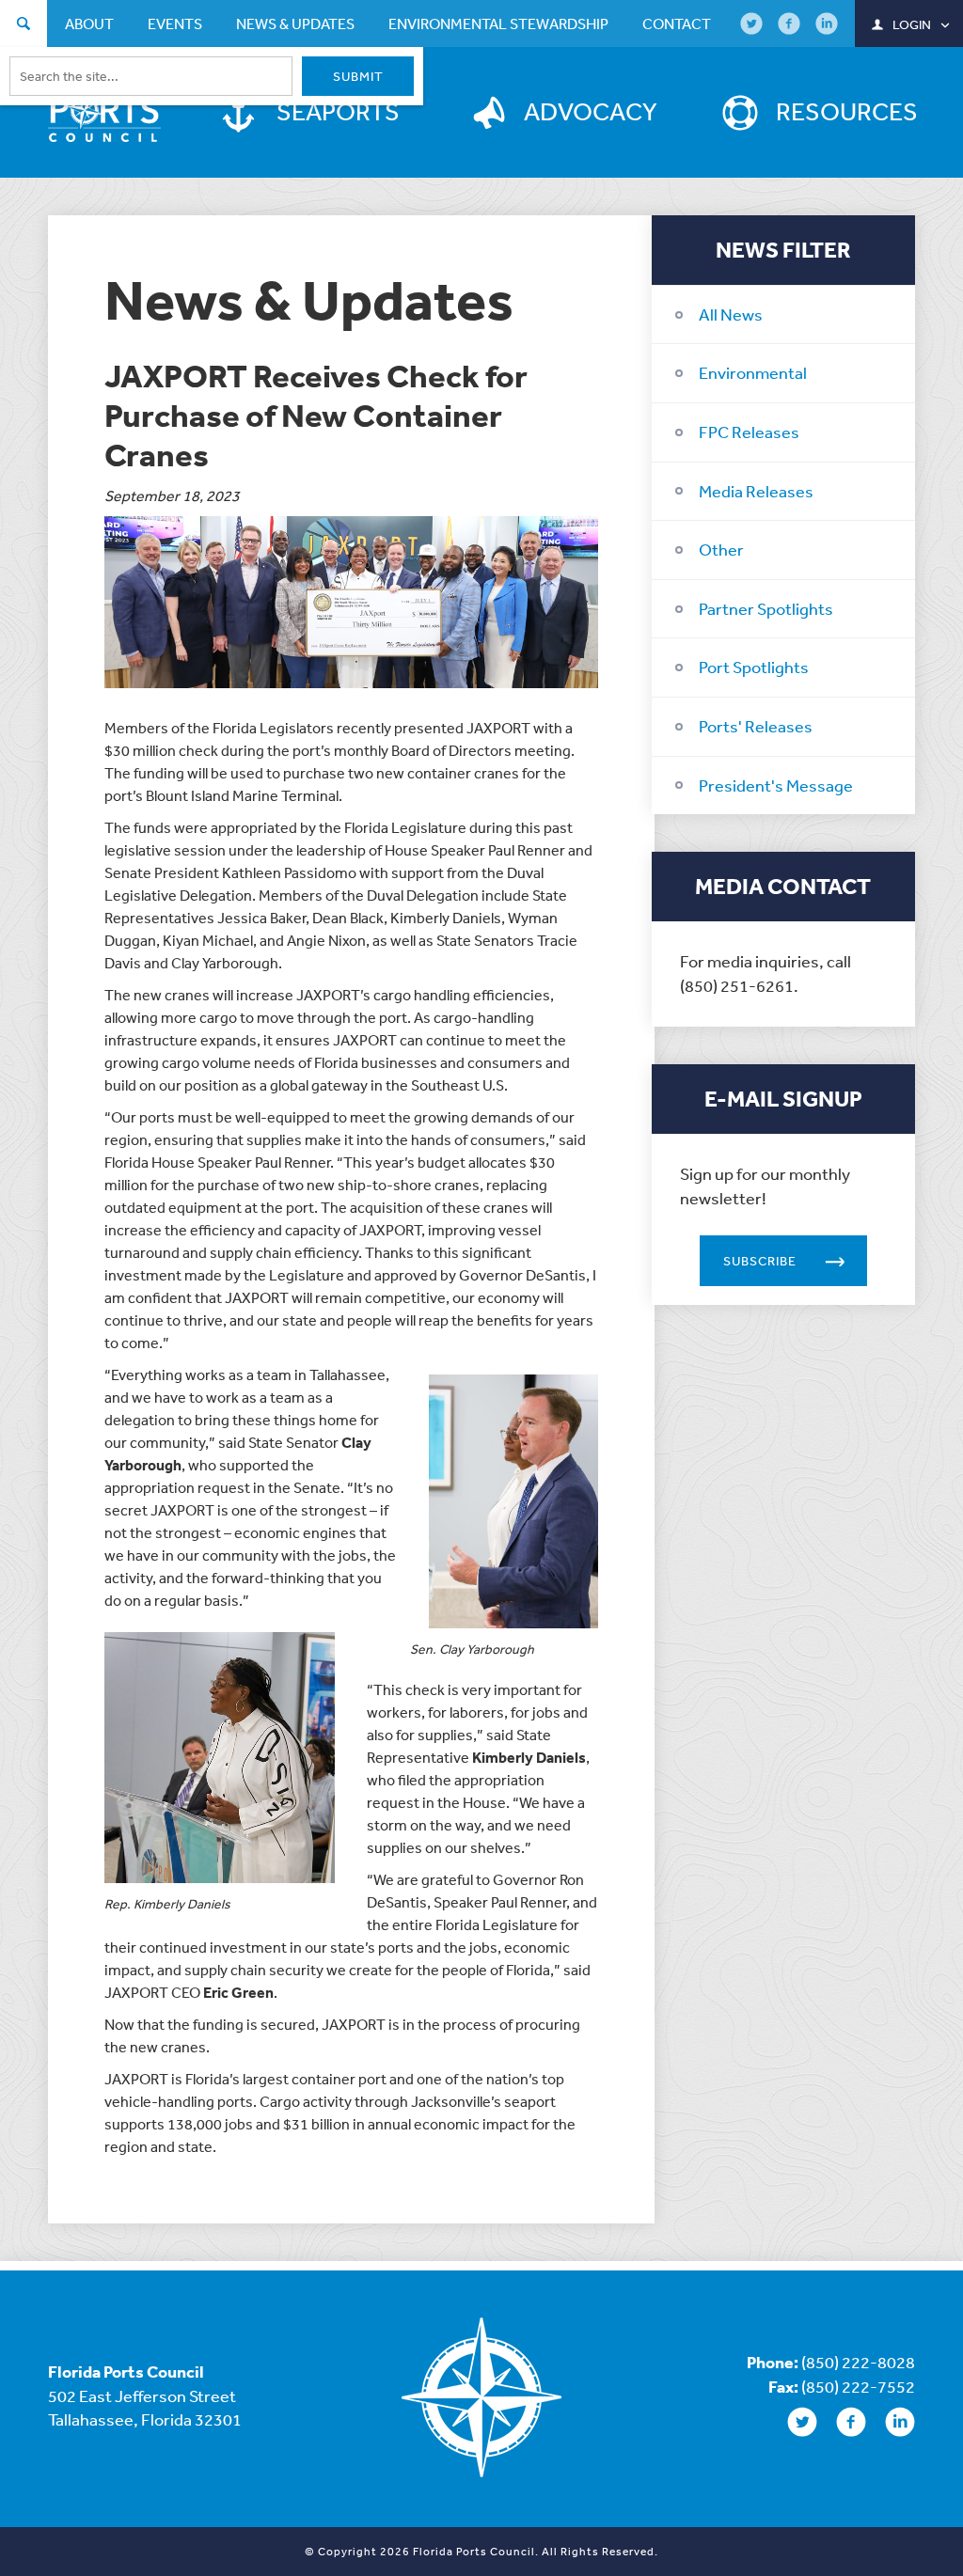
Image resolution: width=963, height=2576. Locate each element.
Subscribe (760, 1261)
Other (721, 549)
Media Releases (756, 491)
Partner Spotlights (766, 608)
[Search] (24, 26)
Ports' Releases (756, 726)
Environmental (753, 372)
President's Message (776, 785)
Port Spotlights (754, 667)
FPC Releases (749, 432)
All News (731, 314)
